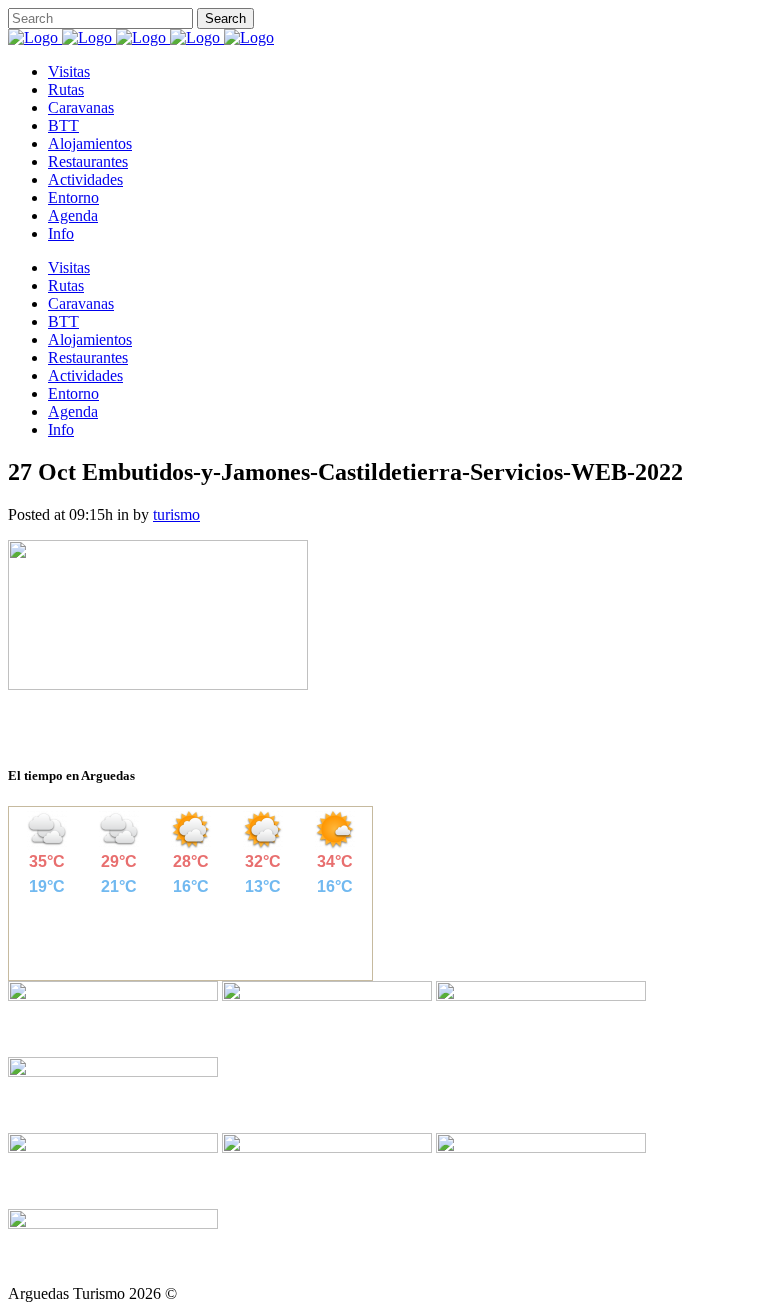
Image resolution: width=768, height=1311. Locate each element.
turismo (176, 514)
